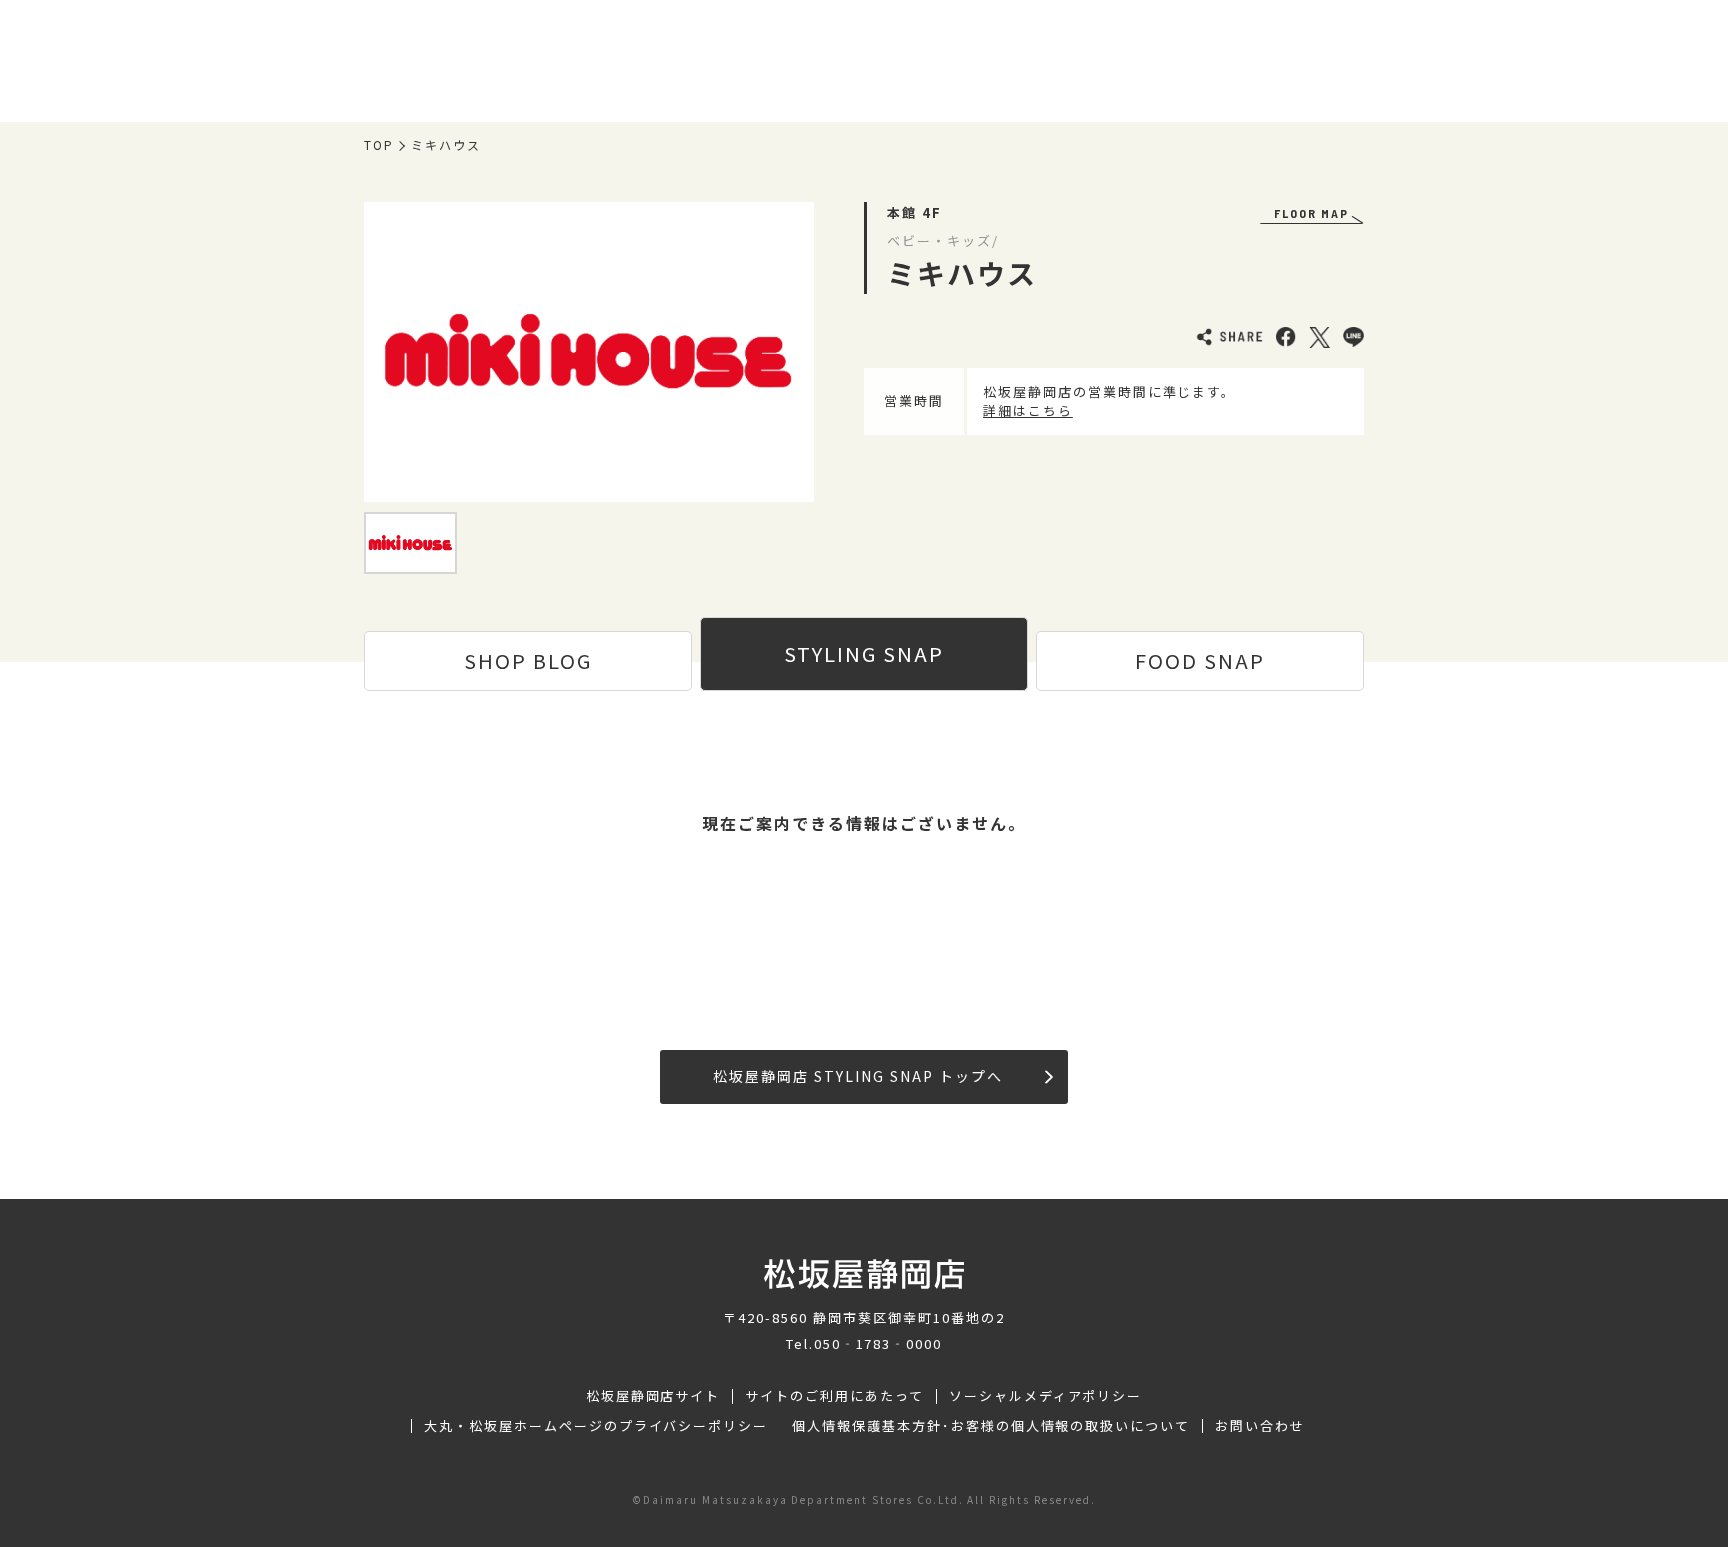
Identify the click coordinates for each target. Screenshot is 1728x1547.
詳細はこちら (1028, 410)
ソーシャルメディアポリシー (1045, 1396)
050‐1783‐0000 (878, 1343)
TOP (379, 145)
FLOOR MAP (1311, 213)
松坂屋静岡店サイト (653, 1396)
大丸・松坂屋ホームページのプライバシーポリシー (596, 1426)
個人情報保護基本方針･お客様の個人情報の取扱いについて (991, 1426)
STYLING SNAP (864, 653)
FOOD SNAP (1200, 660)
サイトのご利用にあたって (834, 1396)
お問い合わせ (1260, 1426)
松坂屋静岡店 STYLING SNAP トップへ (857, 1076)
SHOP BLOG (528, 660)
